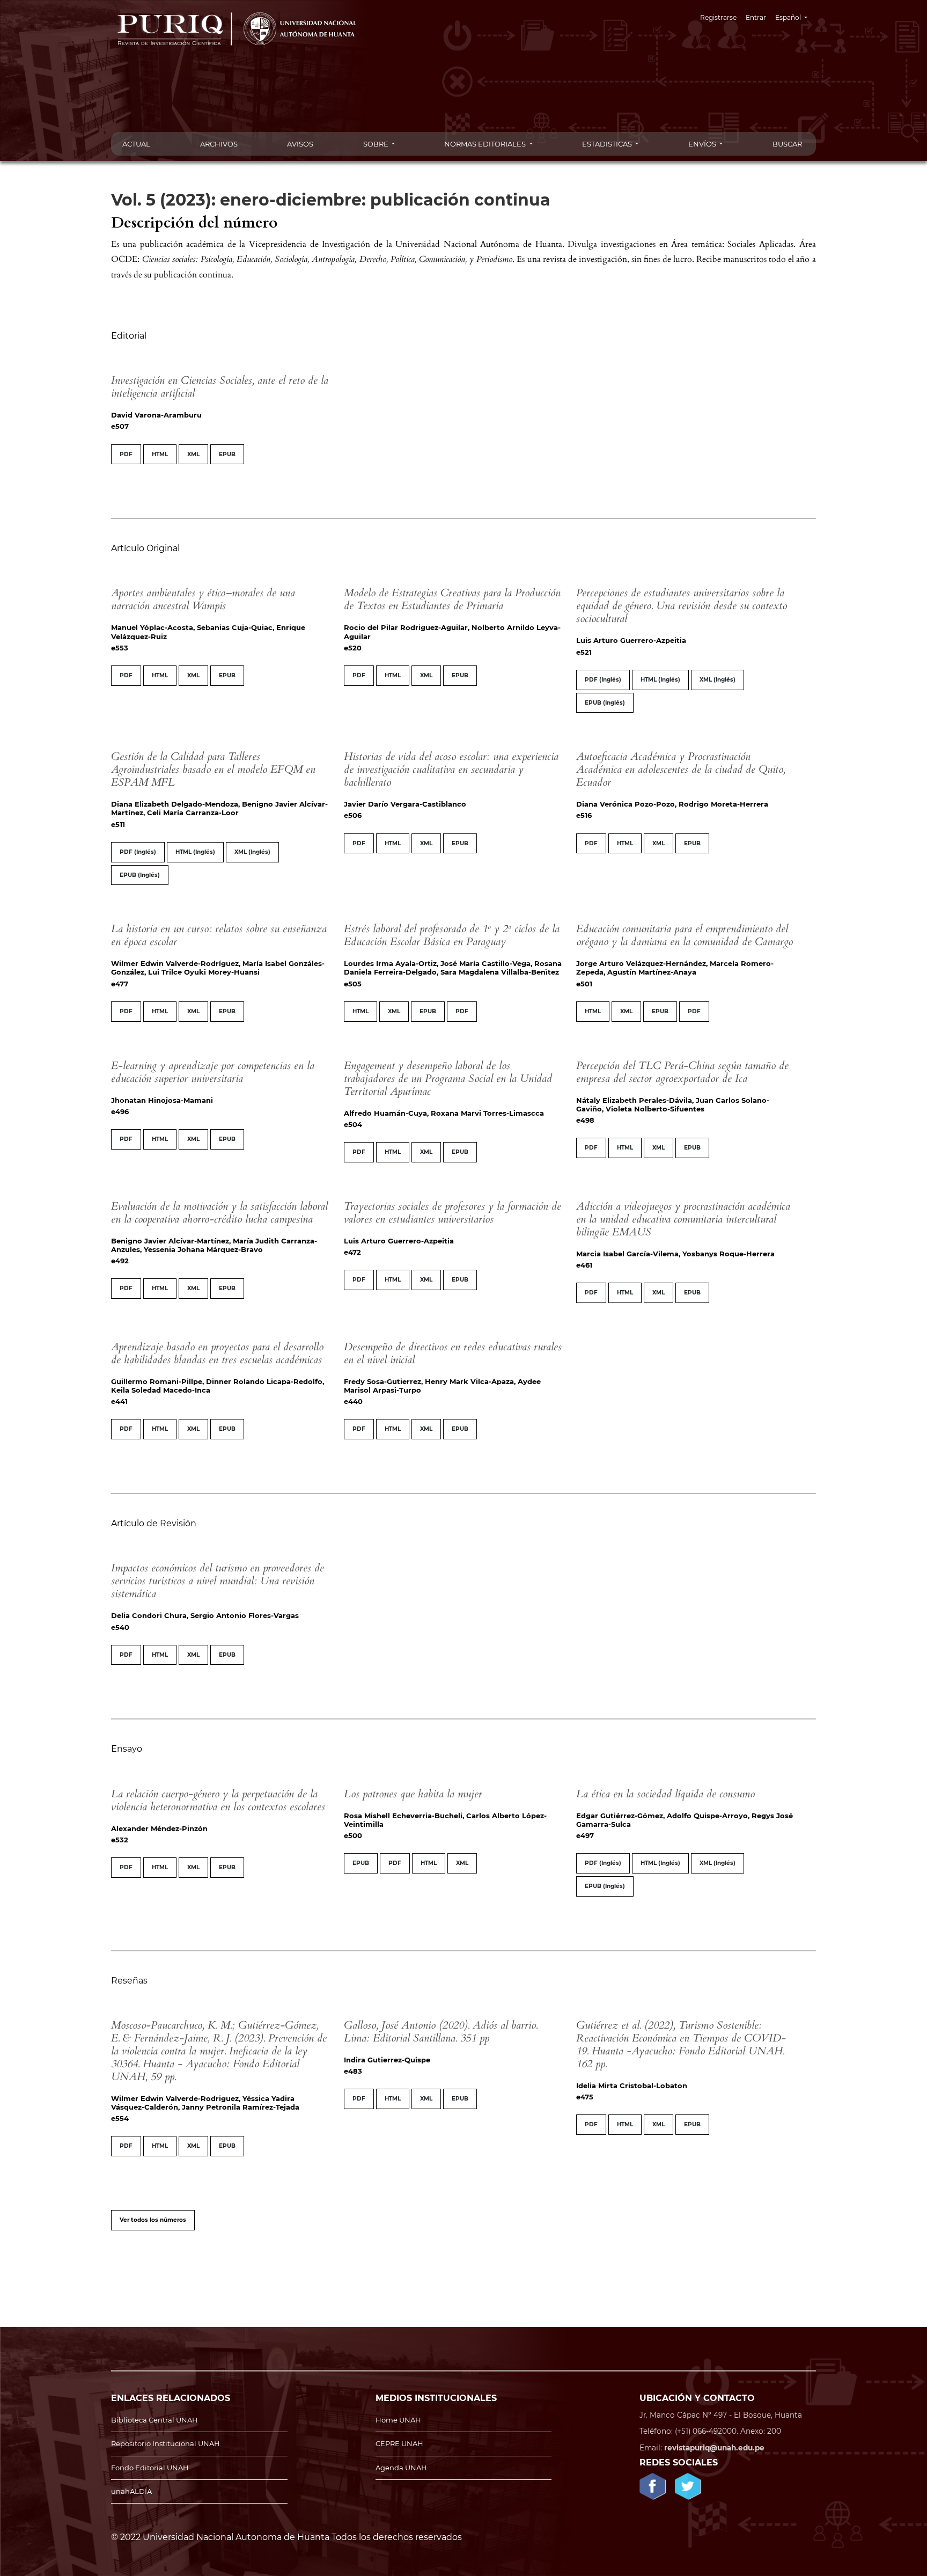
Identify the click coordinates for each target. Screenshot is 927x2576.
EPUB (227, 454)
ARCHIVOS (219, 144)
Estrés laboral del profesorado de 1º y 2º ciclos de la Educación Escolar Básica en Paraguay (452, 935)
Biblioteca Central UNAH (154, 2420)
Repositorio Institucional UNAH (165, 2443)
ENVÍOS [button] (703, 144)
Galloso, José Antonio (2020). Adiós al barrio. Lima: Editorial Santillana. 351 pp (441, 2032)
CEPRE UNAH (399, 2443)
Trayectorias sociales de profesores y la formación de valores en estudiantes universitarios (453, 1213)
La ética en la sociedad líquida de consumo (665, 1794)
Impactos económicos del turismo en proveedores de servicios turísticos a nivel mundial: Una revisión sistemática (218, 1581)
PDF (126, 454)
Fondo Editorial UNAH (150, 2468)
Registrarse (718, 17)
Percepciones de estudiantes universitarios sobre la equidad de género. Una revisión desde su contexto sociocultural (682, 606)
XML (193, 454)
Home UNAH (398, 2420)
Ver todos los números (153, 2220)
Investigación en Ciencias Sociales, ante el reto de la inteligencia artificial (220, 387)
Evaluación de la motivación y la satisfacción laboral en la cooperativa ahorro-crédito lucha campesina (219, 1213)
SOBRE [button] (377, 144)
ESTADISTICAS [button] (608, 144)
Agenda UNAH (401, 2468)
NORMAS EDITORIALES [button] (486, 144)
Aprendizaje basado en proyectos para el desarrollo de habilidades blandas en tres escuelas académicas (217, 1353)
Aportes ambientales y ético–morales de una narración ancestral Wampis (203, 599)
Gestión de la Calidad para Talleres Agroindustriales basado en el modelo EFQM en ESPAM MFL (213, 769)
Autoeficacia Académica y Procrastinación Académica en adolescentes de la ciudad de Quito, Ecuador (681, 769)
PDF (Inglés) (603, 680)
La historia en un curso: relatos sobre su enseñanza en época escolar (219, 935)
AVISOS (300, 144)
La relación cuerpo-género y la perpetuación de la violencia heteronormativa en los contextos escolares (218, 1800)
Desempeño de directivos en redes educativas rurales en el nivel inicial (453, 1353)
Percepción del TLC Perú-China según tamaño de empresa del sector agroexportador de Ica (682, 1072)
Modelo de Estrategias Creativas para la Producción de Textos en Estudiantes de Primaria (452, 599)
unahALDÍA (131, 2491)
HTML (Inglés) (660, 680)
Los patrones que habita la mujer (413, 1794)
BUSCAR (787, 144)
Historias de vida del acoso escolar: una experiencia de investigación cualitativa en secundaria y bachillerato (451, 769)
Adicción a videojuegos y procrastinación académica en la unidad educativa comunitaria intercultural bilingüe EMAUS (683, 1219)
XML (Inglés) (718, 680)
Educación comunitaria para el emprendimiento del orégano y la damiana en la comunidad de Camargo (685, 935)
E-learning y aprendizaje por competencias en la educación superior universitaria (213, 1072)
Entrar (756, 17)
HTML (160, 454)
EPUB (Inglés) (605, 703)
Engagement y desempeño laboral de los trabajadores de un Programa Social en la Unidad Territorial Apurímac (448, 1078)
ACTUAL (136, 144)
